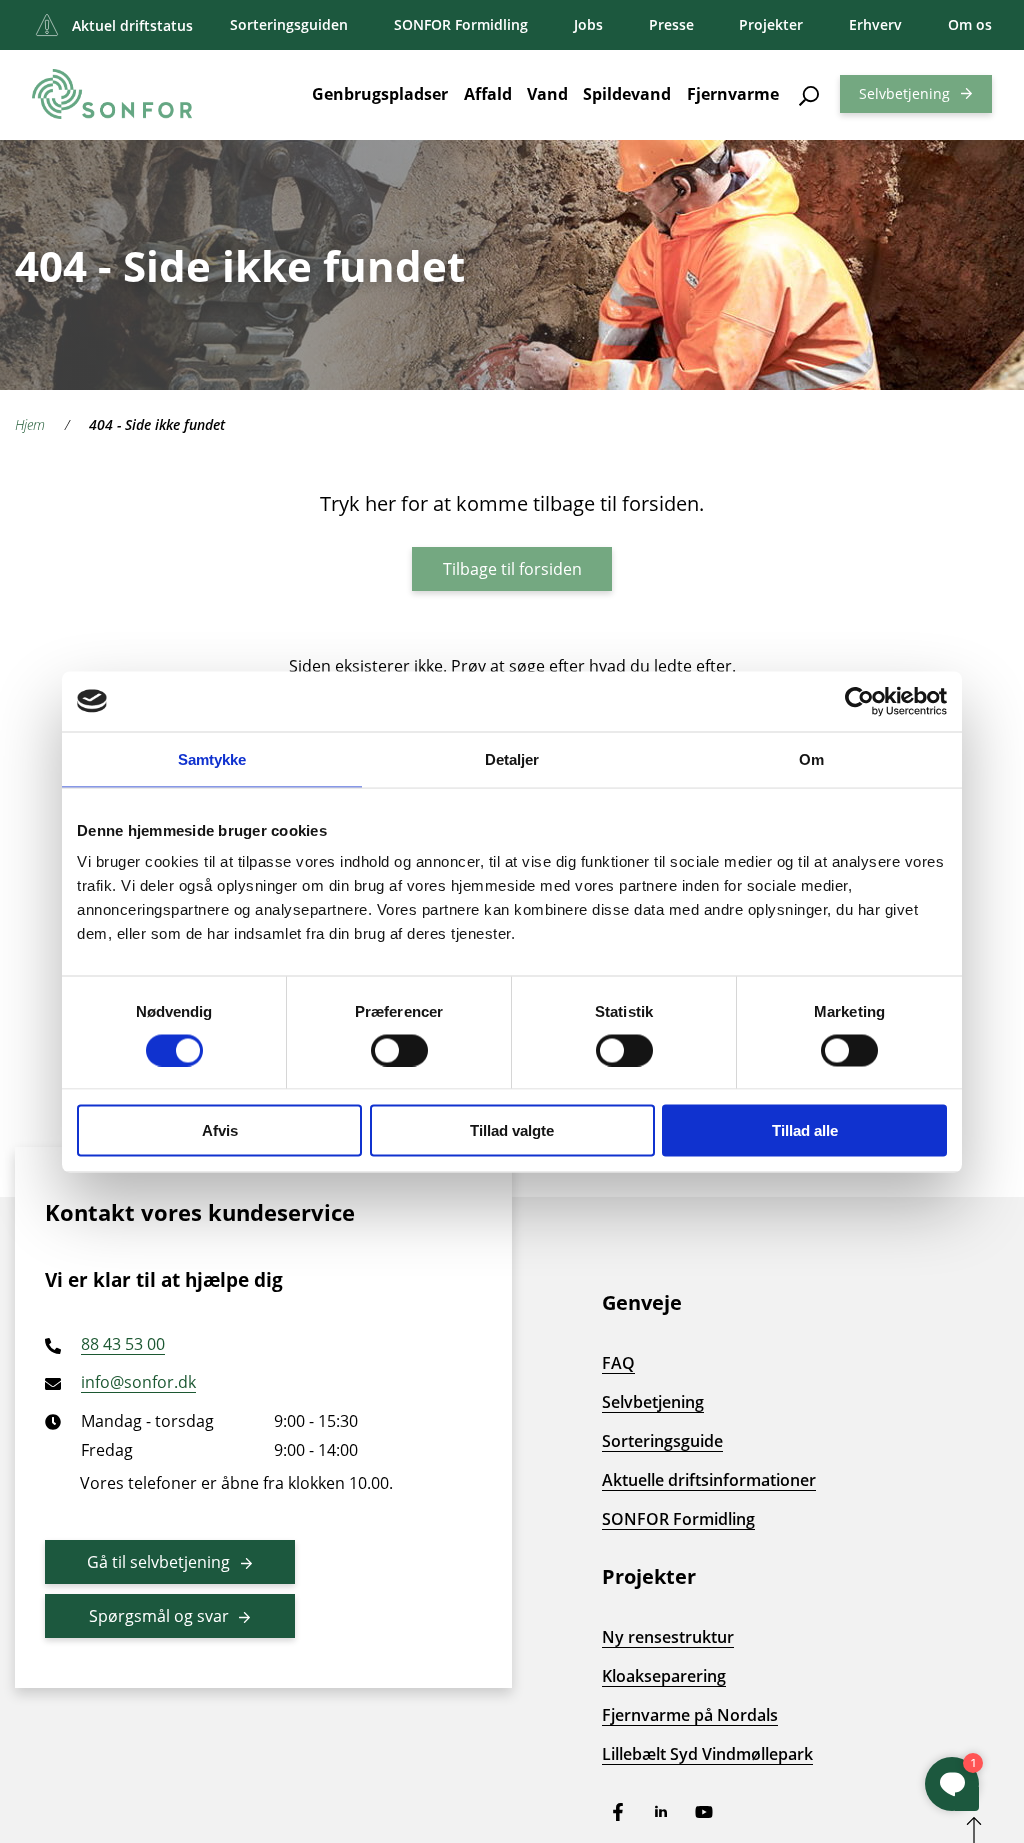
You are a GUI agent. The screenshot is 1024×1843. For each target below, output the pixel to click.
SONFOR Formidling (461, 24)
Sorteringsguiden (289, 24)
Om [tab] (811, 758)
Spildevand (627, 94)
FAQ (618, 1363)
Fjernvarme (733, 94)
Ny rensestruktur (668, 1637)
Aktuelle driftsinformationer (709, 1480)
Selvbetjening (904, 93)
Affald (488, 94)
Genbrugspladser (380, 94)
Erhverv (875, 24)
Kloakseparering (664, 1676)
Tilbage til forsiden (512, 569)
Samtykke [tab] (212, 758)
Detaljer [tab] (512, 758)
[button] (809, 94)
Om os (970, 24)
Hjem (30, 424)
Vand (547, 94)
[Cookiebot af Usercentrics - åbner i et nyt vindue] (859, 701)
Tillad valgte (512, 1130)
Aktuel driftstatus (132, 25)
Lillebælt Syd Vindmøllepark (707, 1754)
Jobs (588, 24)
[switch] (399, 1050)
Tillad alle (805, 1130)
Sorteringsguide (662, 1441)
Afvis (220, 1130)
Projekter (771, 24)
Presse (671, 24)
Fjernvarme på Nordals (690, 1715)
